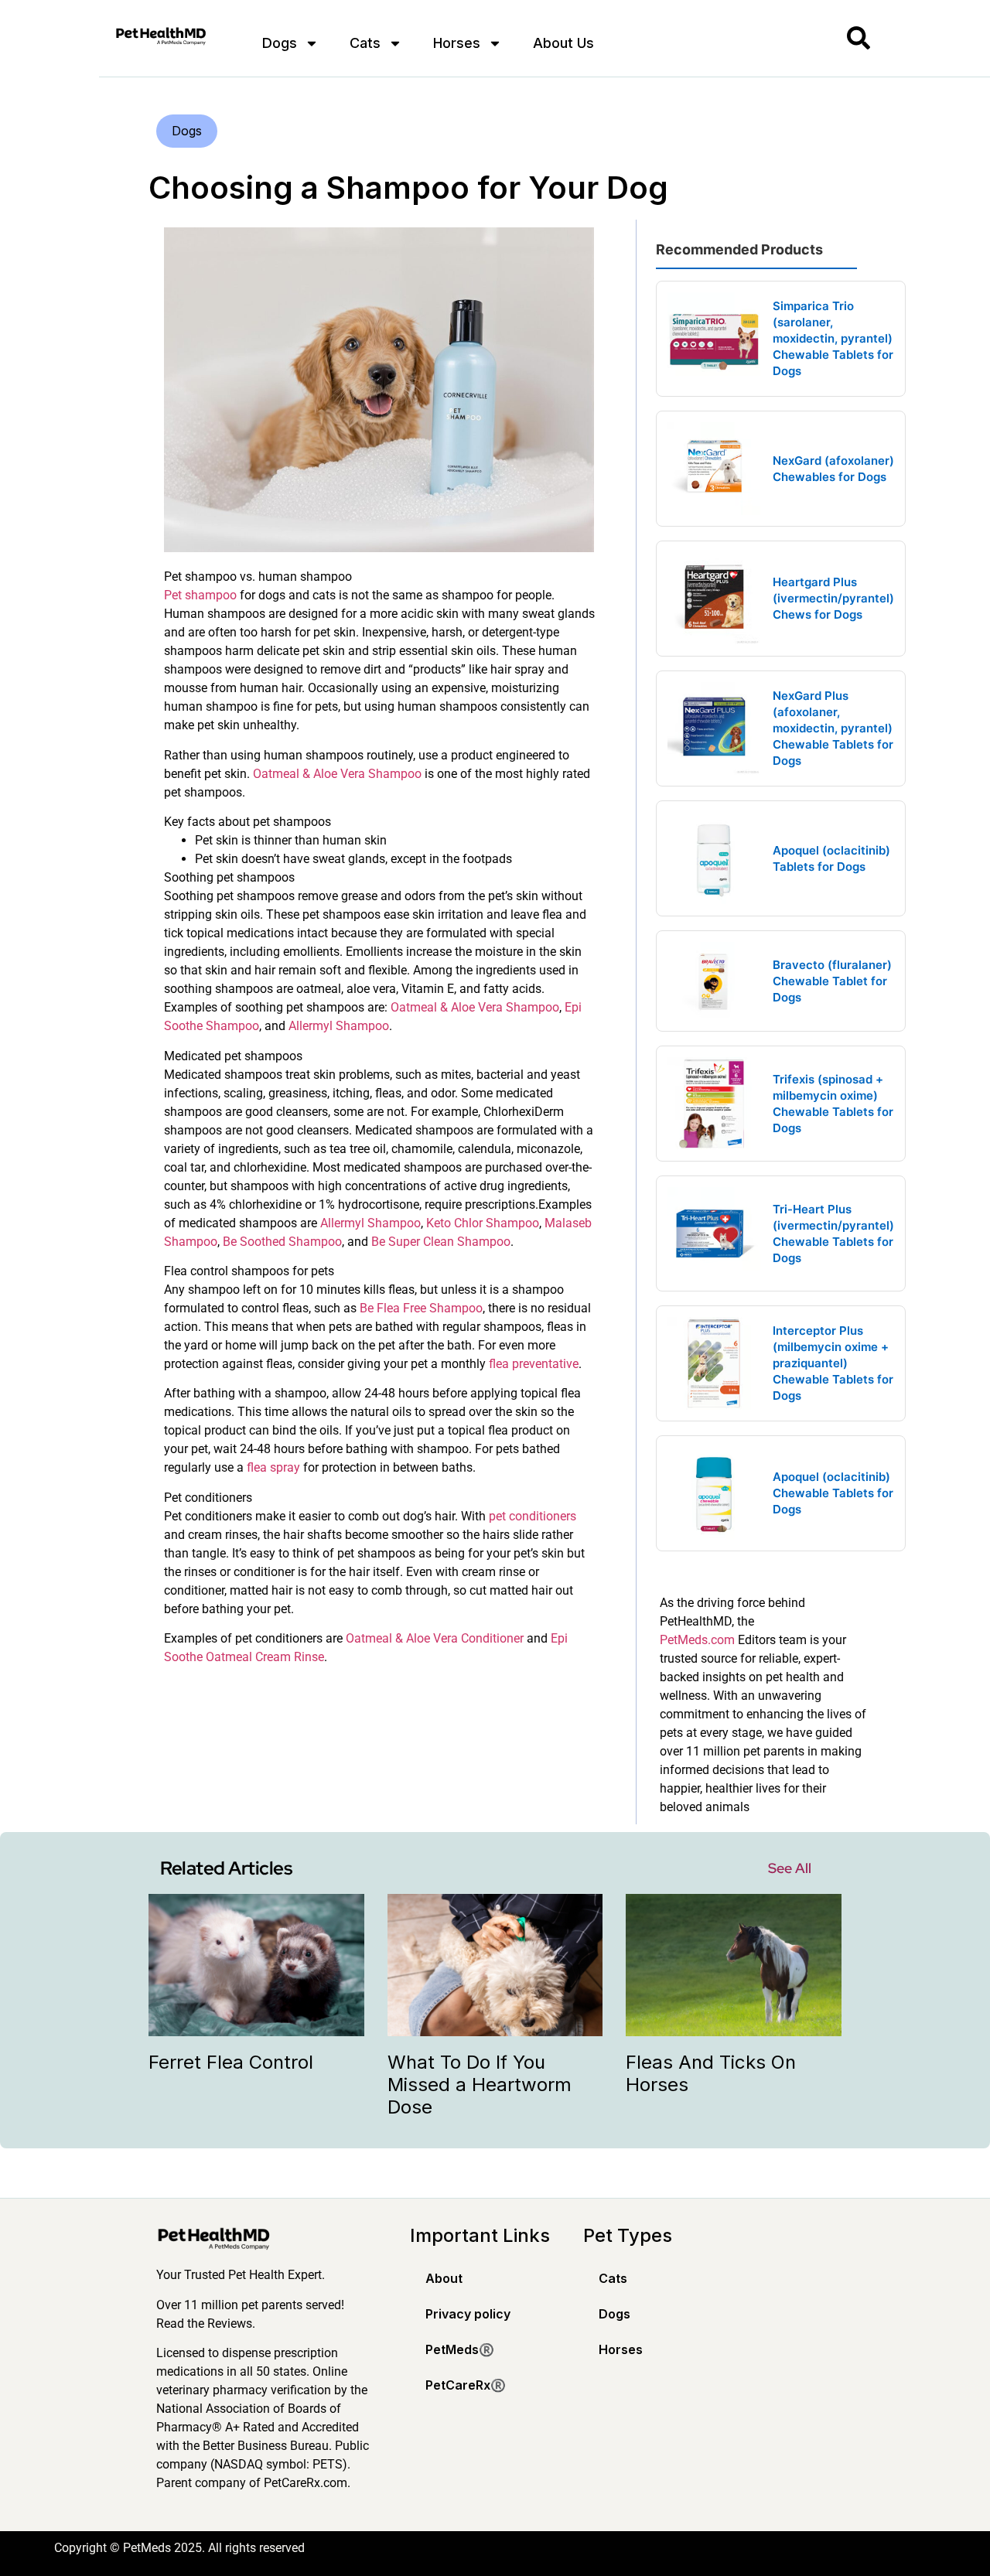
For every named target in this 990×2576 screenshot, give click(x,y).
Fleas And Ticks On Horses (711, 2073)
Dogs (280, 43)
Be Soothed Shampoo (282, 1242)
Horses (457, 43)
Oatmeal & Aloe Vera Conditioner (435, 1638)
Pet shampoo (200, 595)
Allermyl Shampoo (339, 1026)
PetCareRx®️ (466, 2385)
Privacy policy (468, 2314)
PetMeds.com (697, 1640)
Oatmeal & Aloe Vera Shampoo (337, 774)
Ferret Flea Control (231, 2062)
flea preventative (534, 1364)
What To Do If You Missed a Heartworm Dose (480, 2085)
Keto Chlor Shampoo (483, 1223)
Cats (365, 43)
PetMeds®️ (460, 2349)
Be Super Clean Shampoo (441, 1242)
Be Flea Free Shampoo (421, 1308)
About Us (563, 43)
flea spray (273, 1467)
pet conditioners (533, 1516)
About (444, 2278)
